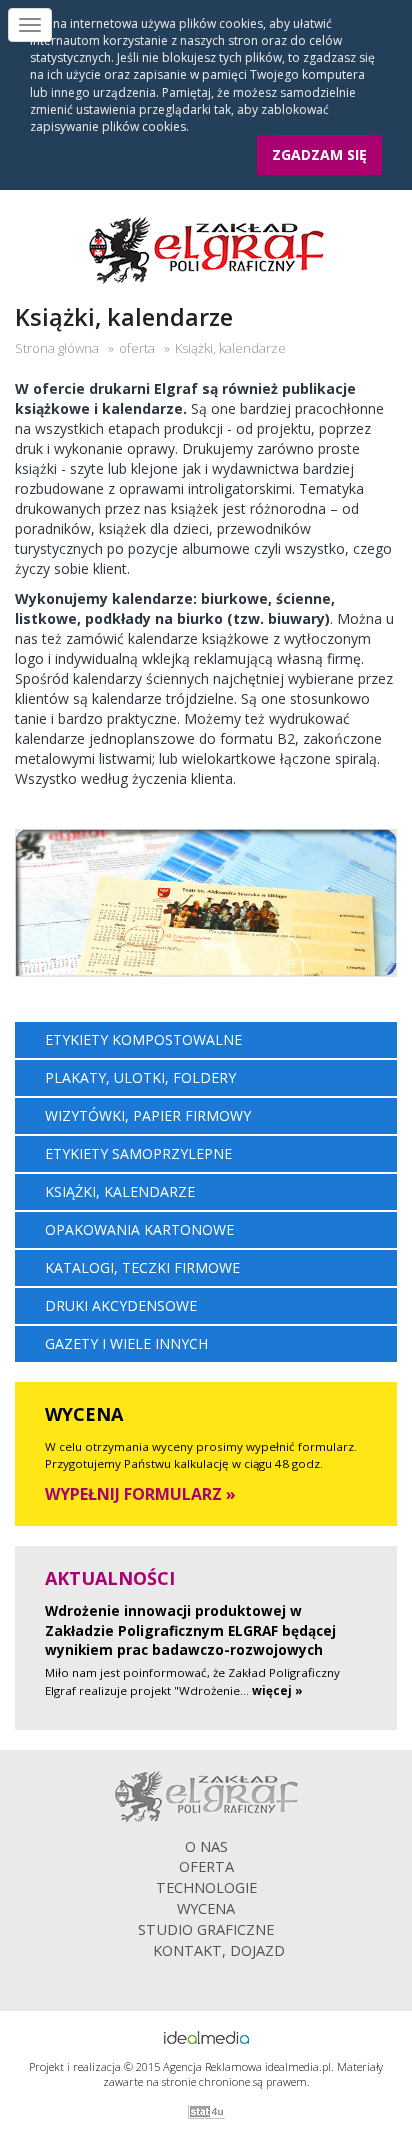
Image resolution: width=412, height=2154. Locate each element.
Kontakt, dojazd (219, 1950)
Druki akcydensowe (121, 1305)
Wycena (206, 1908)
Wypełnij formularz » (140, 1494)
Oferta (206, 1866)
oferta (137, 348)
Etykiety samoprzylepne (138, 1153)
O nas (206, 1846)
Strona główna (57, 348)
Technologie (206, 1887)
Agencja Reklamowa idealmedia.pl (247, 2066)
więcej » (277, 1690)
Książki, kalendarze (120, 1191)
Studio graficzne (206, 1929)
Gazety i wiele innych (126, 1343)
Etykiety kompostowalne (143, 1039)
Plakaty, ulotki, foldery (140, 1077)
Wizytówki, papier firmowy (148, 1115)
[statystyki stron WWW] (206, 2112)
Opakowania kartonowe (139, 1229)
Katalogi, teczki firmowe (142, 1267)
